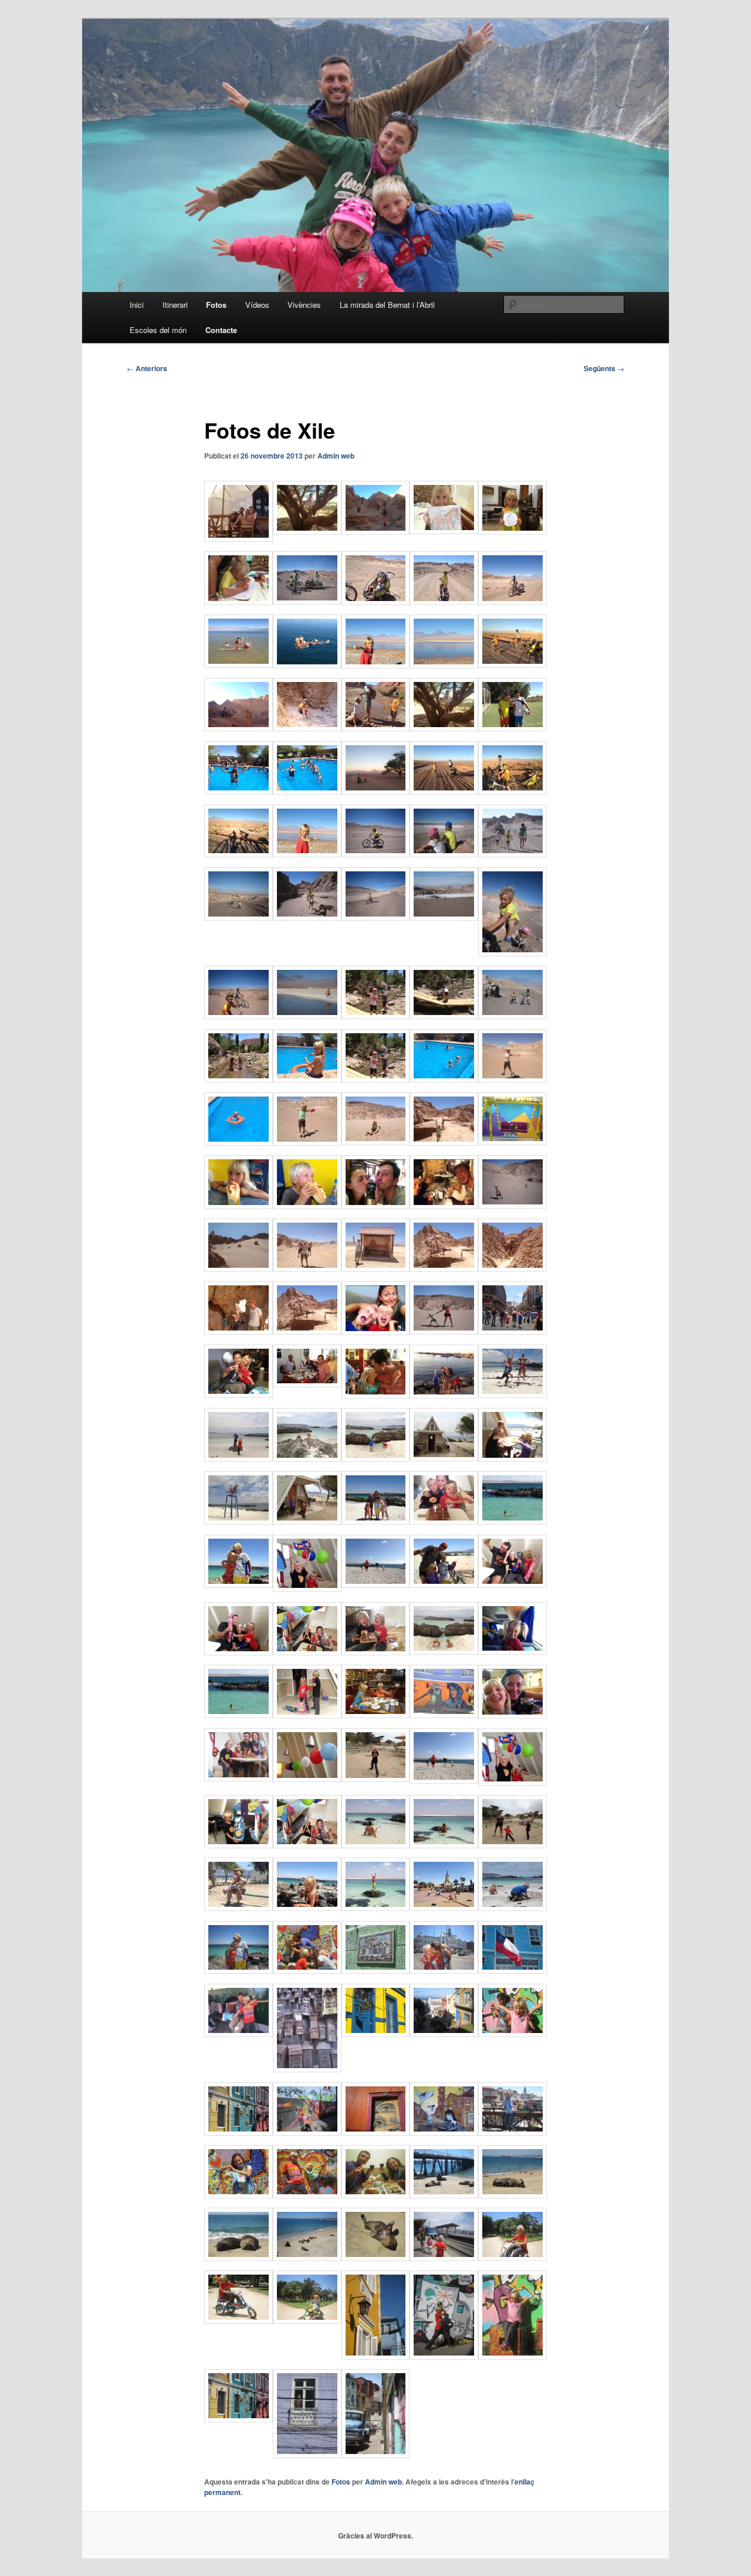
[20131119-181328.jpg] (307, 1079)
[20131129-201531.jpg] (444, 1845)
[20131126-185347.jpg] (444, 1521)
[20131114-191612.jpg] (239, 538)
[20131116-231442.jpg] (239, 854)
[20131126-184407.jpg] (307, 1458)
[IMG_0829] (239, 2320)
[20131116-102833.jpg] (444, 728)
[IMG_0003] (376, 2034)
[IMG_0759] (239, 1970)
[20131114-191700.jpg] (307, 531)
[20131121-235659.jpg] (376, 1206)
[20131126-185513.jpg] (307, 1652)
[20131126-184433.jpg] (376, 1458)
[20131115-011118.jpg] (512, 602)
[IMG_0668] (512, 1205)
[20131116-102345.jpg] (307, 665)
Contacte (221, 330)
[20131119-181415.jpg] (376, 1079)
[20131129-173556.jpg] (376, 1715)
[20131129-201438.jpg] (239, 1908)
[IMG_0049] (307, 1970)
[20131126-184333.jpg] (239, 1458)
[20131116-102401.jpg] (444, 665)
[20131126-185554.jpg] (376, 1652)
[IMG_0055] (444, 2195)
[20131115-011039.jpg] (307, 601)
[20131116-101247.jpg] (239, 664)
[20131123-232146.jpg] (239, 1394)
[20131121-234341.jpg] (307, 1206)
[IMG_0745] (239, 1778)
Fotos (216, 305)
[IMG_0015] (512, 2356)
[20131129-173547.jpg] (444, 1715)
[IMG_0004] (376, 2356)
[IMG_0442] (444, 854)
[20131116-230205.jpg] (376, 791)
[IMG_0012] (444, 2356)
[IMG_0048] (307, 2195)
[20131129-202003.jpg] (307, 1779)
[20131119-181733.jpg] (444, 1142)
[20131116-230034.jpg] (307, 791)
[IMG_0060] (307, 2258)
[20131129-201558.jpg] (307, 1845)
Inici (137, 305)
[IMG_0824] (307, 2320)
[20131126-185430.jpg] (307, 1589)
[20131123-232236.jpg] (376, 1395)
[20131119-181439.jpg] (239, 1142)
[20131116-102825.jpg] (376, 728)
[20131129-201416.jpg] (444, 1908)
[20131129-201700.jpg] (239, 1845)
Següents (604, 368)
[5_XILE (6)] (376, 1970)
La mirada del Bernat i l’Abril (387, 305)
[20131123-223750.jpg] (307, 1268)
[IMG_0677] (444, 1331)
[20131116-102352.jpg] (376, 665)
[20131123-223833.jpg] (444, 1268)
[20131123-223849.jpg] (376, 1268)
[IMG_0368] (376, 854)
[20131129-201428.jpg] (376, 1908)
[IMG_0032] (307, 2455)
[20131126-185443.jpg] (444, 1584)
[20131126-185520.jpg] (239, 1652)
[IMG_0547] (239, 1016)
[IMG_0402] (307, 917)
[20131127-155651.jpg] (239, 1715)
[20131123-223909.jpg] (512, 1268)
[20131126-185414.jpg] (512, 1521)
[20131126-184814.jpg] (307, 1521)
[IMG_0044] (239, 2195)
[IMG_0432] (512, 1016)
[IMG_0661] (239, 1268)
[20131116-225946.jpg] (239, 791)
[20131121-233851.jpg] (512, 1142)
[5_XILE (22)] (239, 2034)
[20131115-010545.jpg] (444, 531)
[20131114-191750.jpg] (376, 531)
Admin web (336, 456)
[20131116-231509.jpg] (307, 854)
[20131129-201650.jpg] (512, 1782)
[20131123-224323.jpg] (376, 1332)
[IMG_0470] (444, 917)
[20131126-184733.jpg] (444, 1458)
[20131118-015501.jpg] (376, 1016)
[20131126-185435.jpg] (376, 1584)
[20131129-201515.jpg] (376, 1845)
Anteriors (147, 368)
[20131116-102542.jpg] (512, 664)
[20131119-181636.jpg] (512, 1079)
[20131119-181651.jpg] (376, 1142)
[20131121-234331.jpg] (239, 1206)
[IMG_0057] (239, 2258)
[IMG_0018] (512, 2034)
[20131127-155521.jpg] (307, 1715)
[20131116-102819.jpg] (307, 728)
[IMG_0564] (307, 1016)
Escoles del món (158, 330)
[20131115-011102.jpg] (376, 602)
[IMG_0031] (376, 2132)
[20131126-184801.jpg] (512, 1458)
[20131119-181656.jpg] (307, 1142)
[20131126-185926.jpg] (444, 1651)
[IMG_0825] (512, 2258)
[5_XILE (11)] (444, 1970)
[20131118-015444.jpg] (239, 1079)
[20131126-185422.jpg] (239, 1584)
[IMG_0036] (512, 2132)
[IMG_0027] (307, 2132)
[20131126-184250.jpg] (512, 1394)
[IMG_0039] (376, 2455)
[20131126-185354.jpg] (376, 1521)
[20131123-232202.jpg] (307, 1384)
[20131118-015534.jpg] (444, 1016)
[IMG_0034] (444, 2132)
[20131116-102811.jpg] (239, 728)
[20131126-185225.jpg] (239, 1521)
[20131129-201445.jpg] (307, 1908)
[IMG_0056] (512, 2195)
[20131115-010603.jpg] (512, 531)
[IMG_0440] (512, 953)
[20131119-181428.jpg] (444, 1079)
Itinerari (175, 305)
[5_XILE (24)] (307, 2069)
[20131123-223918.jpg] (239, 1331)
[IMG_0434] (376, 917)
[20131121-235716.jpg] (444, 1206)
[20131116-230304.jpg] (512, 791)
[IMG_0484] (239, 917)
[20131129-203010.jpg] (444, 1780)
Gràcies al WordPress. (375, 2536)
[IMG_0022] (239, 2132)
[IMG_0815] (444, 2258)
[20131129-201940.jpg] (376, 1779)
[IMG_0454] (512, 854)
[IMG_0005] (444, 2034)
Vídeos (257, 305)
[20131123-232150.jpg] (512, 1331)
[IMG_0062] (376, 2258)
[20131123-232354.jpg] (444, 1395)
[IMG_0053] (376, 2195)
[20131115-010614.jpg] (239, 602)
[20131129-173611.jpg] (512, 1715)
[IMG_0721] (512, 1908)
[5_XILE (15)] (512, 1970)
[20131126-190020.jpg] (512, 1651)
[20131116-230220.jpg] (444, 791)
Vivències (304, 305)
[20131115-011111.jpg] (444, 602)
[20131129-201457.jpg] (512, 1845)
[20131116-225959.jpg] (512, 728)
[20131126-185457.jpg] (512, 1584)
